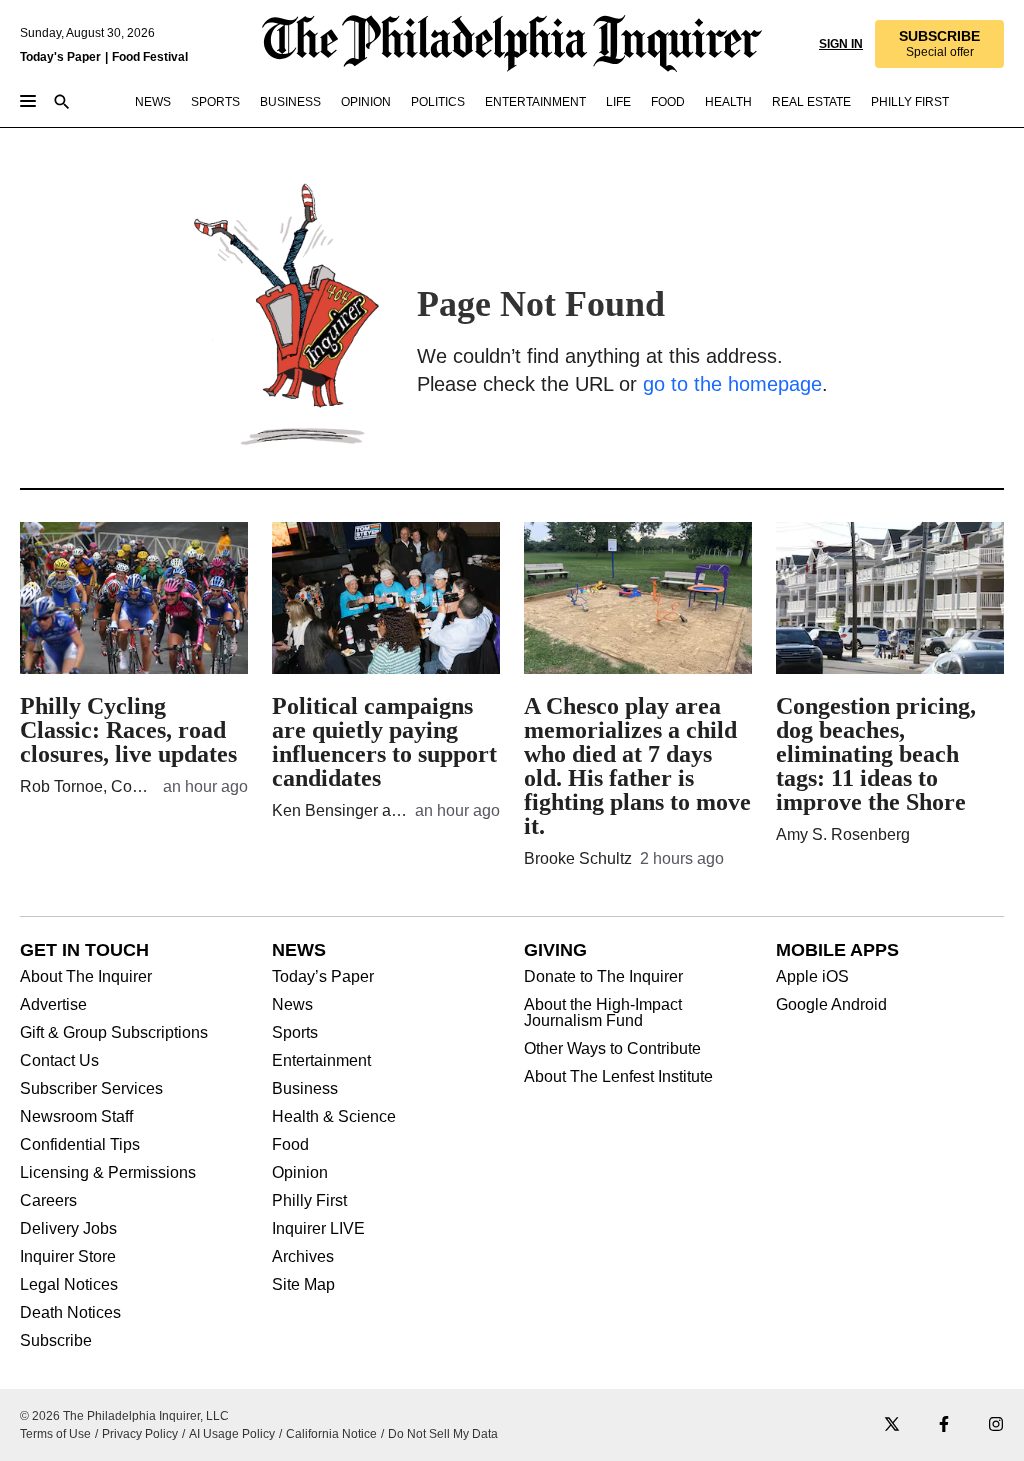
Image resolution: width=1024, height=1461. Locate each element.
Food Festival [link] (150, 57)
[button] (939, 44)
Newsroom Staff (76, 1117)
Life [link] (618, 102)
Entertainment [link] (535, 102)
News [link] (153, 102)
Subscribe (56, 1341)
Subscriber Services (91, 1089)
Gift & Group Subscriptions (114, 1033)
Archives (303, 1257)
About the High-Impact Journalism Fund (603, 1013)
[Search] (62, 103)
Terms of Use (55, 1434)
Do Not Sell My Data (443, 1434)
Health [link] (728, 102)
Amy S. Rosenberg (843, 834)
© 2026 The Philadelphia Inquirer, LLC (124, 1416)
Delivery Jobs (68, 1229)
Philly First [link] (910, 102)
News (292, 1005)
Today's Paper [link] (60, 57)
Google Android (831, 1005)
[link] (939, 44)
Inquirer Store (68, 1257)
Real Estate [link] (811, 102)
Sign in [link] (841, 44)
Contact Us (59, 1061)
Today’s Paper (323, 977)
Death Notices (70, 1313)
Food (290, 1145)
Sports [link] (215, 102)
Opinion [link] (366, 102)
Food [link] (668, 102)
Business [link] (290, 102)
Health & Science (334, 1117)
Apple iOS (812, 977)
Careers (48, 1201)
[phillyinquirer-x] (892, 1425)
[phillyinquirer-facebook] (944, 1425)
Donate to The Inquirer (603, 977)
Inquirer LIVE (318, 1229)
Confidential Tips (80, 1145)
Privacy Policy (140, 1434)
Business (305, 1089)
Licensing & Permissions (108, 1173)
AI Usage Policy (232, 1434)
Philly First (309, 1201)
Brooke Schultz (578, 858)
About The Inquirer (86, 977)
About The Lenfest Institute (618, 1077)
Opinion (300, 1173)
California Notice (331, 1434)
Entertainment (321, 1061)
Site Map (303, 1285)
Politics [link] (438, 102)
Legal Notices (69, 1285)
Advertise (53, 1005)
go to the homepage (732, 384)
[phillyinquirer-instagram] (996, 1425)
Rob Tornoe (61, 786)
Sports (295, 1033)
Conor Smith (155, 786)
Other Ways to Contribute (612, 1049)
